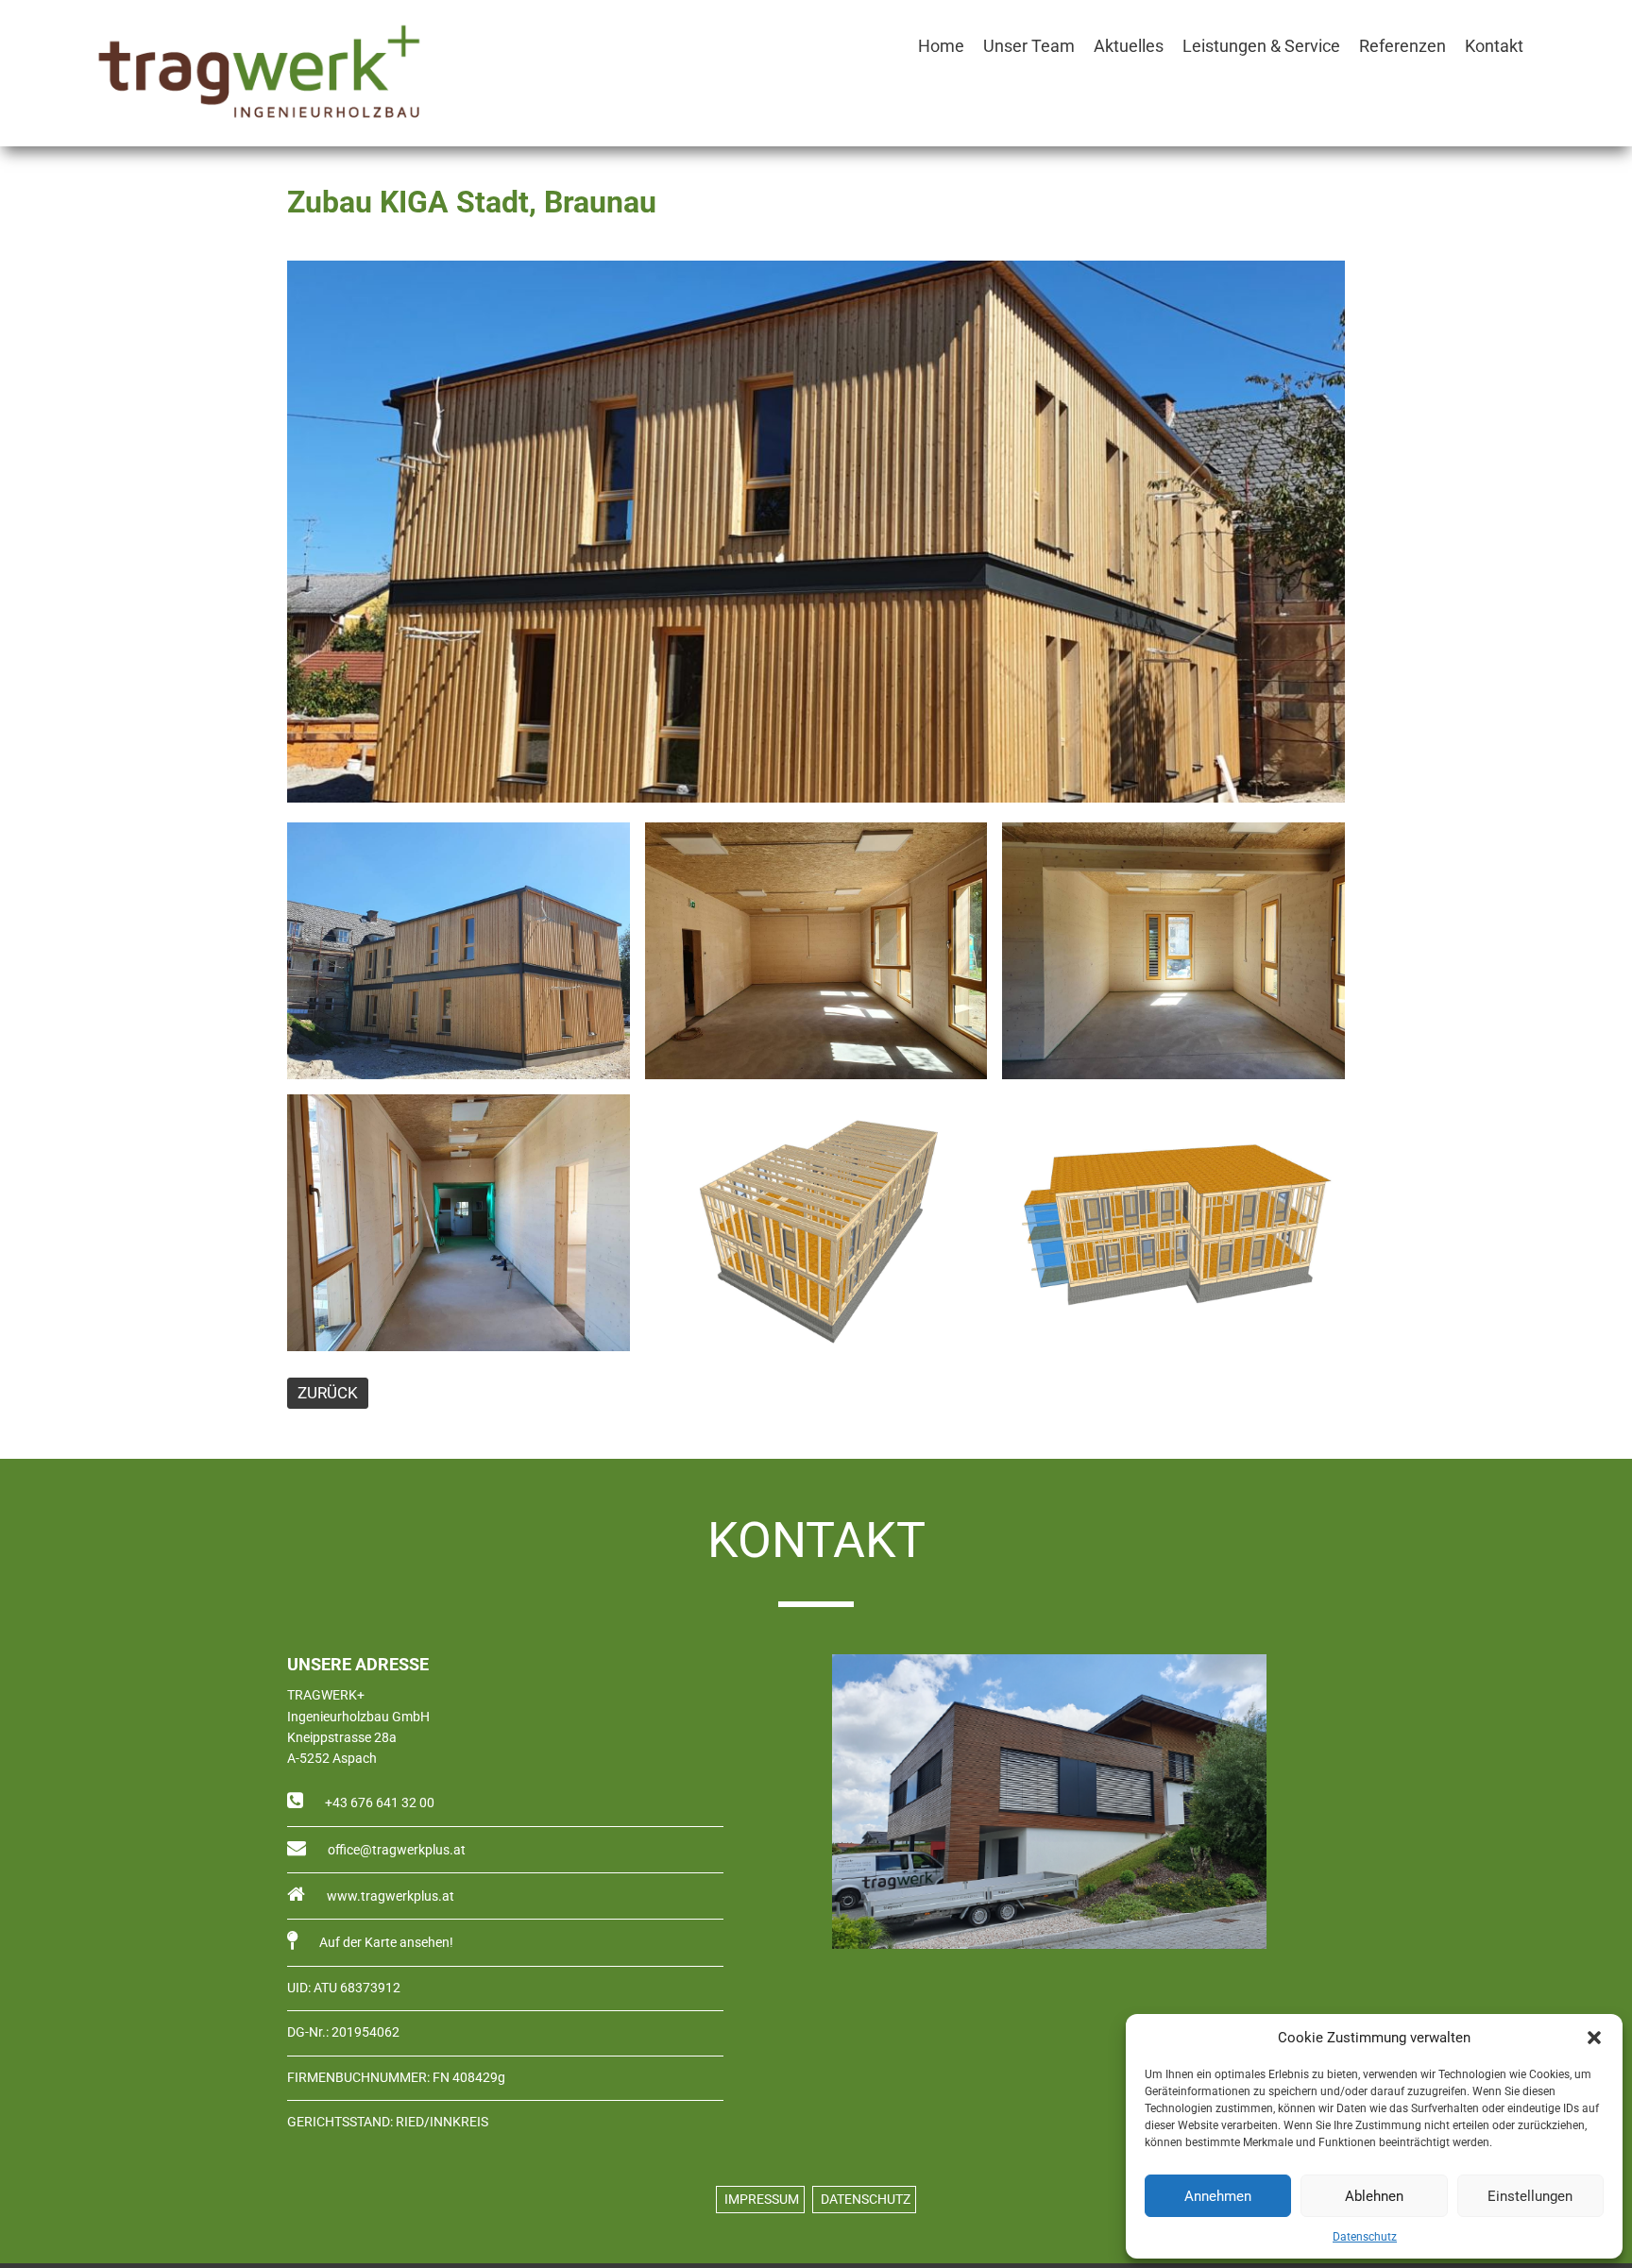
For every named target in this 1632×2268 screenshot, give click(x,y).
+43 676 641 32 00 (378, 1803)
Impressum (760, 2200)
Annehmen (1218, 2196)
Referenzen (1402, 46)
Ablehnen (1374, 2196)
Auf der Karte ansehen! (385, 1943)
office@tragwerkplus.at (395, 1850)
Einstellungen (1530, 2196)
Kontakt (1494, 46)
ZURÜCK (328, 1393)
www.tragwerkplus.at (389, 1896)
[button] (1594, 2038)
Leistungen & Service (1261, 46)
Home (941, 46)
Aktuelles (1129, 46)
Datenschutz (1365, 2237)
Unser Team (1029, 46)
